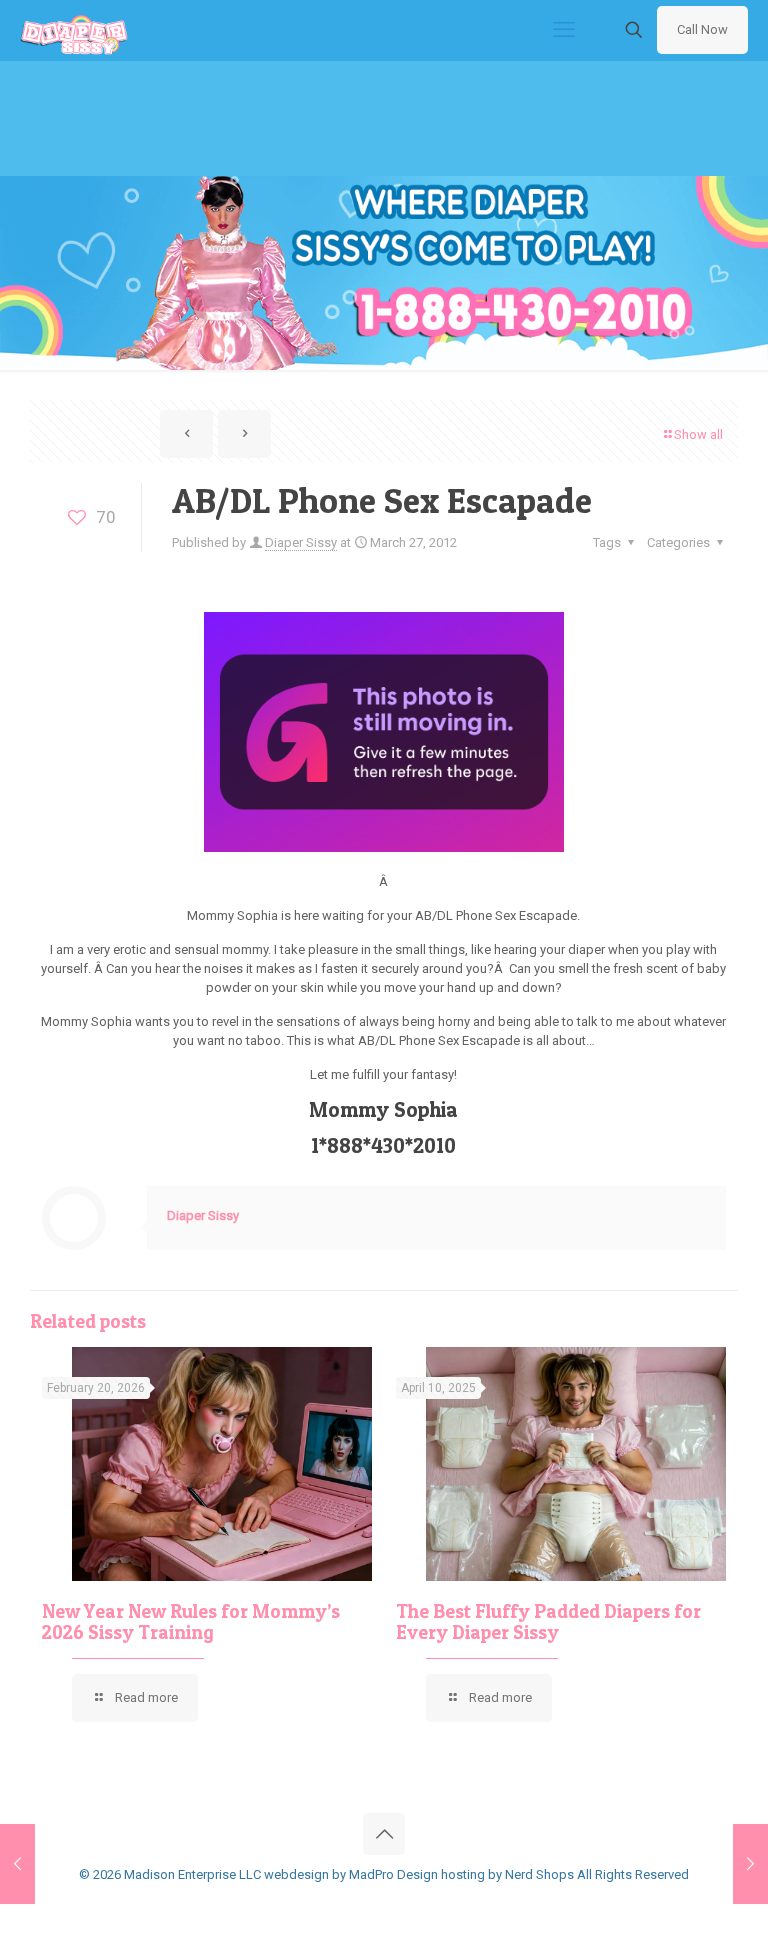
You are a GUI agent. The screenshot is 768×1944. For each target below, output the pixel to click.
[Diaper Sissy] (74, 30)
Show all (698, 434)
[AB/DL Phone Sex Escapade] (384, 847)
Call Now (702, 29)
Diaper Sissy (301, 542)
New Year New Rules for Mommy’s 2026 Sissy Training (191, 1622)
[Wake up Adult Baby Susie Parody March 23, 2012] (17, 1864)
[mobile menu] (564, 30)
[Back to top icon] (384, 1834)
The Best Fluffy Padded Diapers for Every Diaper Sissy (548, 1622)
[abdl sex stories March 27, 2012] (750, 1864)
